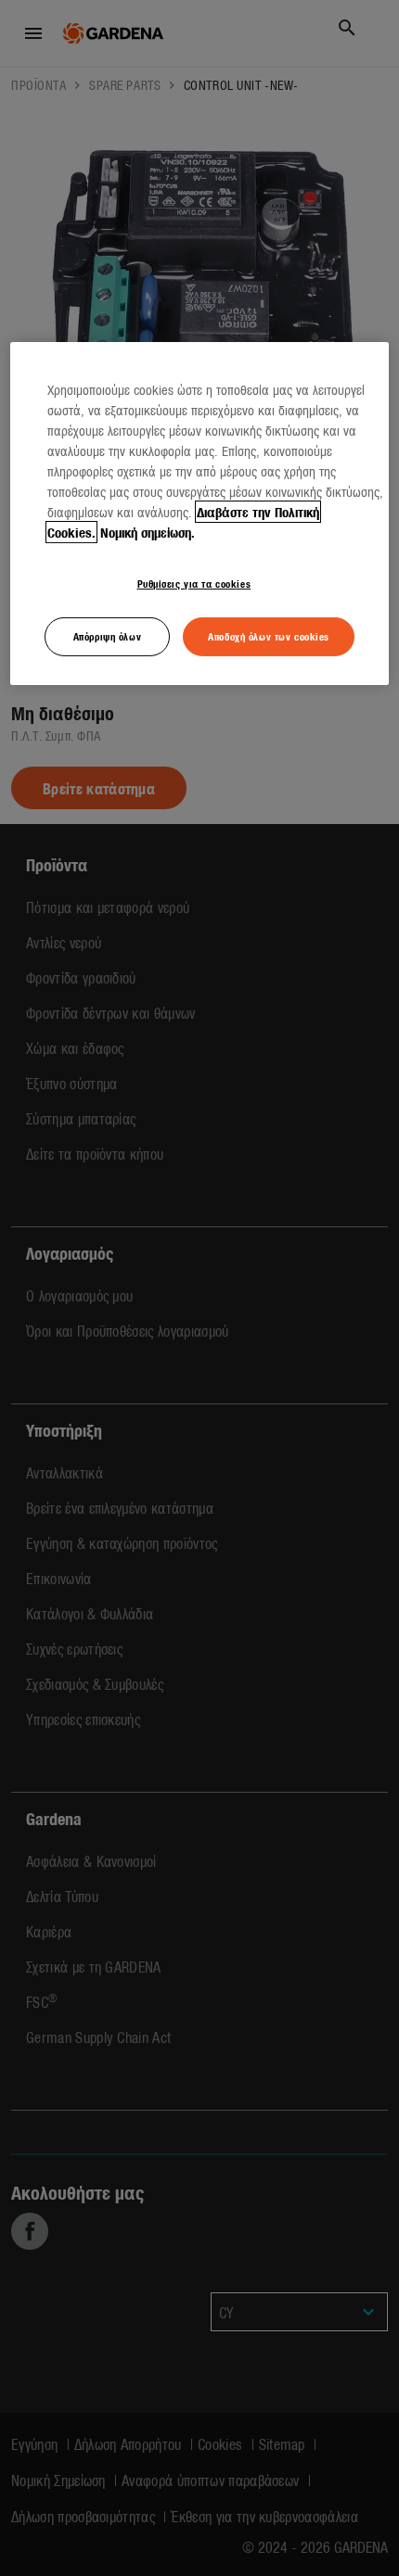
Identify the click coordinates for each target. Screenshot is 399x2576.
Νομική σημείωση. (148, 532)
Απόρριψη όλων (107, 636)
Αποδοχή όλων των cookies (269, 636)
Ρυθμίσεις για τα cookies (194, 583)
